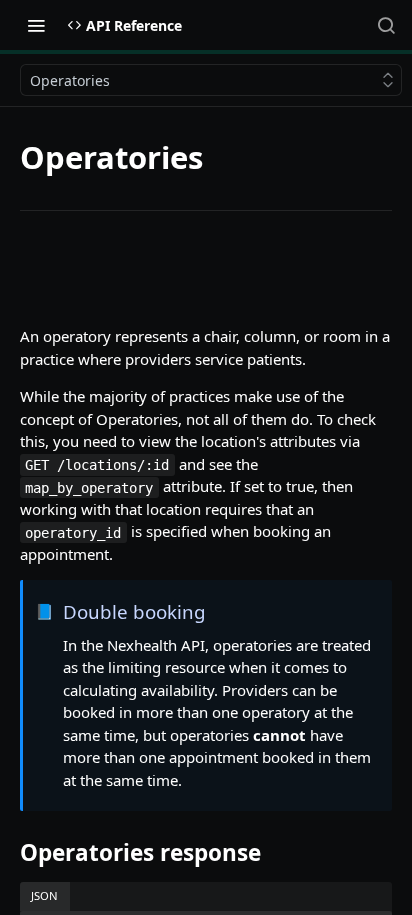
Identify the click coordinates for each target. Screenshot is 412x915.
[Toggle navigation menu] (36, 25)
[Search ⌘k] (386, 25)
